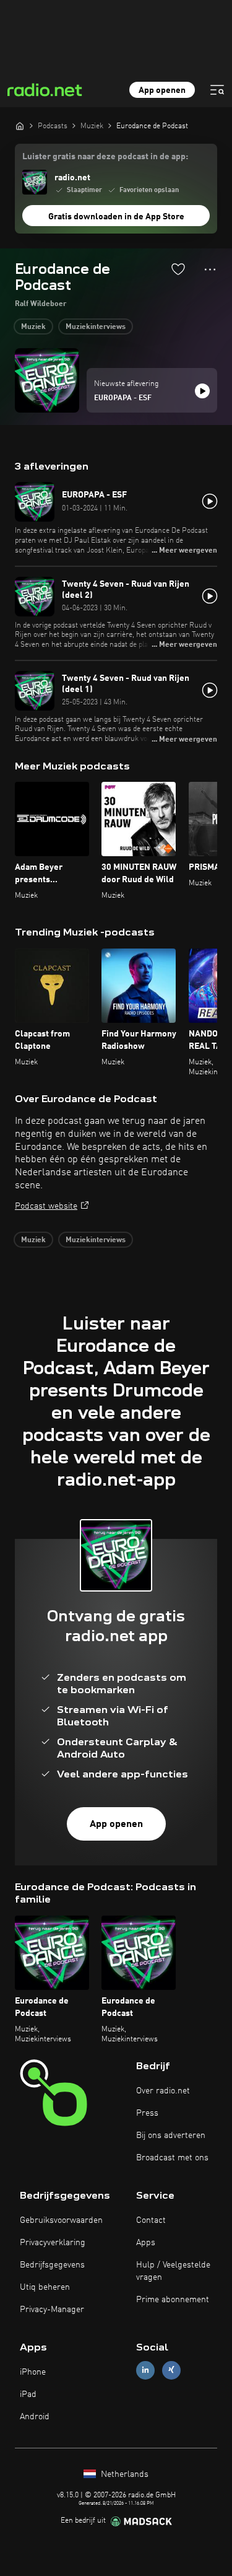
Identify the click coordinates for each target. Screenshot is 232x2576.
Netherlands (123, 2474)
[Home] (20, 126)
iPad (28, 2394)
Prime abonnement (173, 2300)
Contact (151, 2220)
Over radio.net (163, 2091)
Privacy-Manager (52, 2310)
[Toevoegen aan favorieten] (178, 269)
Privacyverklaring (53, 2243)
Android (35, 2417)
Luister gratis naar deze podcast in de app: (105, 157)
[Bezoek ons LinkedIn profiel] (145, 2370)
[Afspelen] (202, 391)
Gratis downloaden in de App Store (116, 217)
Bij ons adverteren (171, 2136)
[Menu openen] (217, 90)
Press (147, 2113)
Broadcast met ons (172, 2158)
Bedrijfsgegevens (52, 2265)
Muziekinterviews (96, 327)
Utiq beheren (45, 2287)
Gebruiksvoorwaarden (61, 2220)
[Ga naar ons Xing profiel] (171, 2370)
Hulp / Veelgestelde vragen (173, 2271)
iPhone (33, 2372)
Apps (146, 2243)
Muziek (33, 327)
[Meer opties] (210, 269)
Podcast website (46, 1206)
